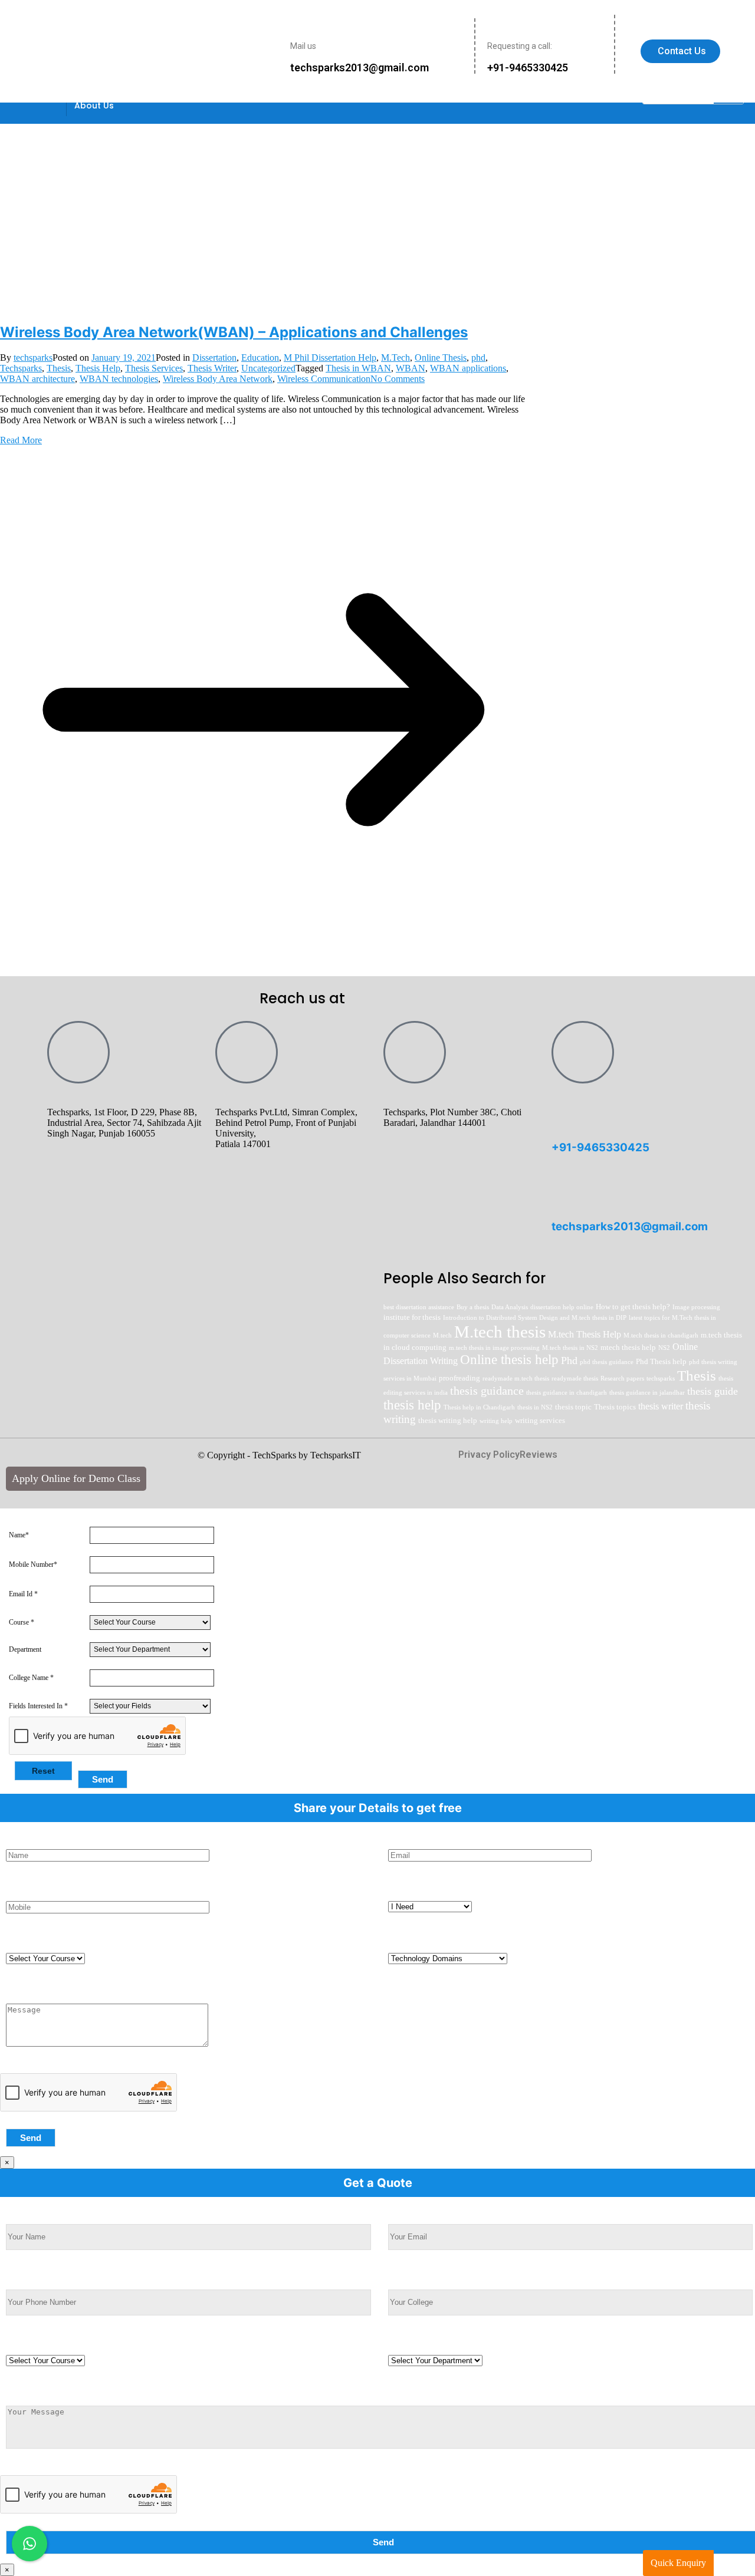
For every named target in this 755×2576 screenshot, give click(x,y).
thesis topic (573, 1407)
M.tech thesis (500, 1332)
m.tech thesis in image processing (494, 1348)
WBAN (411, 368)
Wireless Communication (324, 379)
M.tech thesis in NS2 (570, 1348)
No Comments (398, 379)
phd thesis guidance (607, 1362)
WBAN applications (468, 368)
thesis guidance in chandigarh (567, 1393)
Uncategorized (268, 368)
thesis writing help (448, 1420)
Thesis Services (154, 368)
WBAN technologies (119, 379)
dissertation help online (562, 1307)
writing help (496, 1421)
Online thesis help (509, 1360)
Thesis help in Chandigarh (479, 1407)
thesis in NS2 (535, 1407)
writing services (540, 1420)
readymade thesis (575, 1378)
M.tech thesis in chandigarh (661, 1335)
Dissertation (214, 358)
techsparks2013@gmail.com (630, 1226)
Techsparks (21, 368)
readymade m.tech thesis (516, 1378)
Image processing (696, 1307)
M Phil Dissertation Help (330, 358)
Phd (569, 1361)
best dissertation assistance (419, 1307)
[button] (97, 106)
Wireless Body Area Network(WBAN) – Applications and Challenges (234, 332)
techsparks (33, 358)
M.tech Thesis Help (585, 1334)
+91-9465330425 (600, 1147)
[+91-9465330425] (566, 1112)
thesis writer (661, 1406)
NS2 (664, 1348)
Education (260, 358)
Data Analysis (510, 1307)
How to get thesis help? (633, 1307)
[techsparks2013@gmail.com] (566, 1191)
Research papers (622, 1378)
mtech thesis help (628, 1347)
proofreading (459, 1378)
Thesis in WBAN (358, 368)
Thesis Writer (212, 368)
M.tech (442, 1335)
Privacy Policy (489, 1455)
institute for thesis (412, 1317)
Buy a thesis (473, 1307)
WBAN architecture (37, 379)
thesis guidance (487, 1391)
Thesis (59, 368)
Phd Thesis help (661, 1361)
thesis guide (713, 1391)
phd (478, 358)
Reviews (539, 1455)
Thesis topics (615, 1407)
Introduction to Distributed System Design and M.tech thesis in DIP (535, 1318)
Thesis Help (98, 368)
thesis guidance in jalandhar (647, 1393)
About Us (94, 106)
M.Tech (395, 358)
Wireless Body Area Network (218, 379)
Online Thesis (441, 358)
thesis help (412, 1405)
